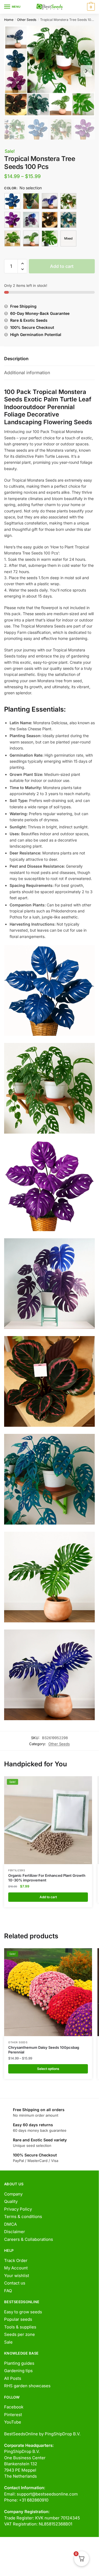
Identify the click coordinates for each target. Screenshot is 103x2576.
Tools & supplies (20, 2327)
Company (13, 2194)
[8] (31, 238)
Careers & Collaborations (29, 2239)
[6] (68, 220)
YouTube (13, 2422)
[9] (50, 238)
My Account (16, 2268)
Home (9, 20)
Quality (11, 2201)
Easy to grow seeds (23, 2312)
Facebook (14, 2407)
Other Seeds (27, 20)
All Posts (13, 2378)
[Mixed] (68, 238)
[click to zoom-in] (49, 71)
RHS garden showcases (27, 2386)
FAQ (8, 2291)
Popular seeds (18, 2319)
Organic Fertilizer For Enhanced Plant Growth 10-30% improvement (47, 1878)
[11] (50, 201)
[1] (12, 201)
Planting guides (19, 2363)
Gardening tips (18, 2371)
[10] (31, 201)
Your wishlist (17, 2276)
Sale (8, 2342)
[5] (50, 220)
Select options (48, 2069)
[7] (12, 238)
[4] (31, 220)
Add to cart (62, 266)
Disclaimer (15, 2232)
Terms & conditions (23, 2216)
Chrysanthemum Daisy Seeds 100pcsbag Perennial (44, 2050)
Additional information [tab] (27, 373)
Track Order (16, 2260)
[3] (12, 220)
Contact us (15, 2283)
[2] (68, 201)
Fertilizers (17, 1870)
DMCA (10, 2224)
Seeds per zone (20, 2334)
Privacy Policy (18, 2209)
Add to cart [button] (48, 1897)
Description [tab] (16, 359)
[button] (22, 264)
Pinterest (13, 2415)
